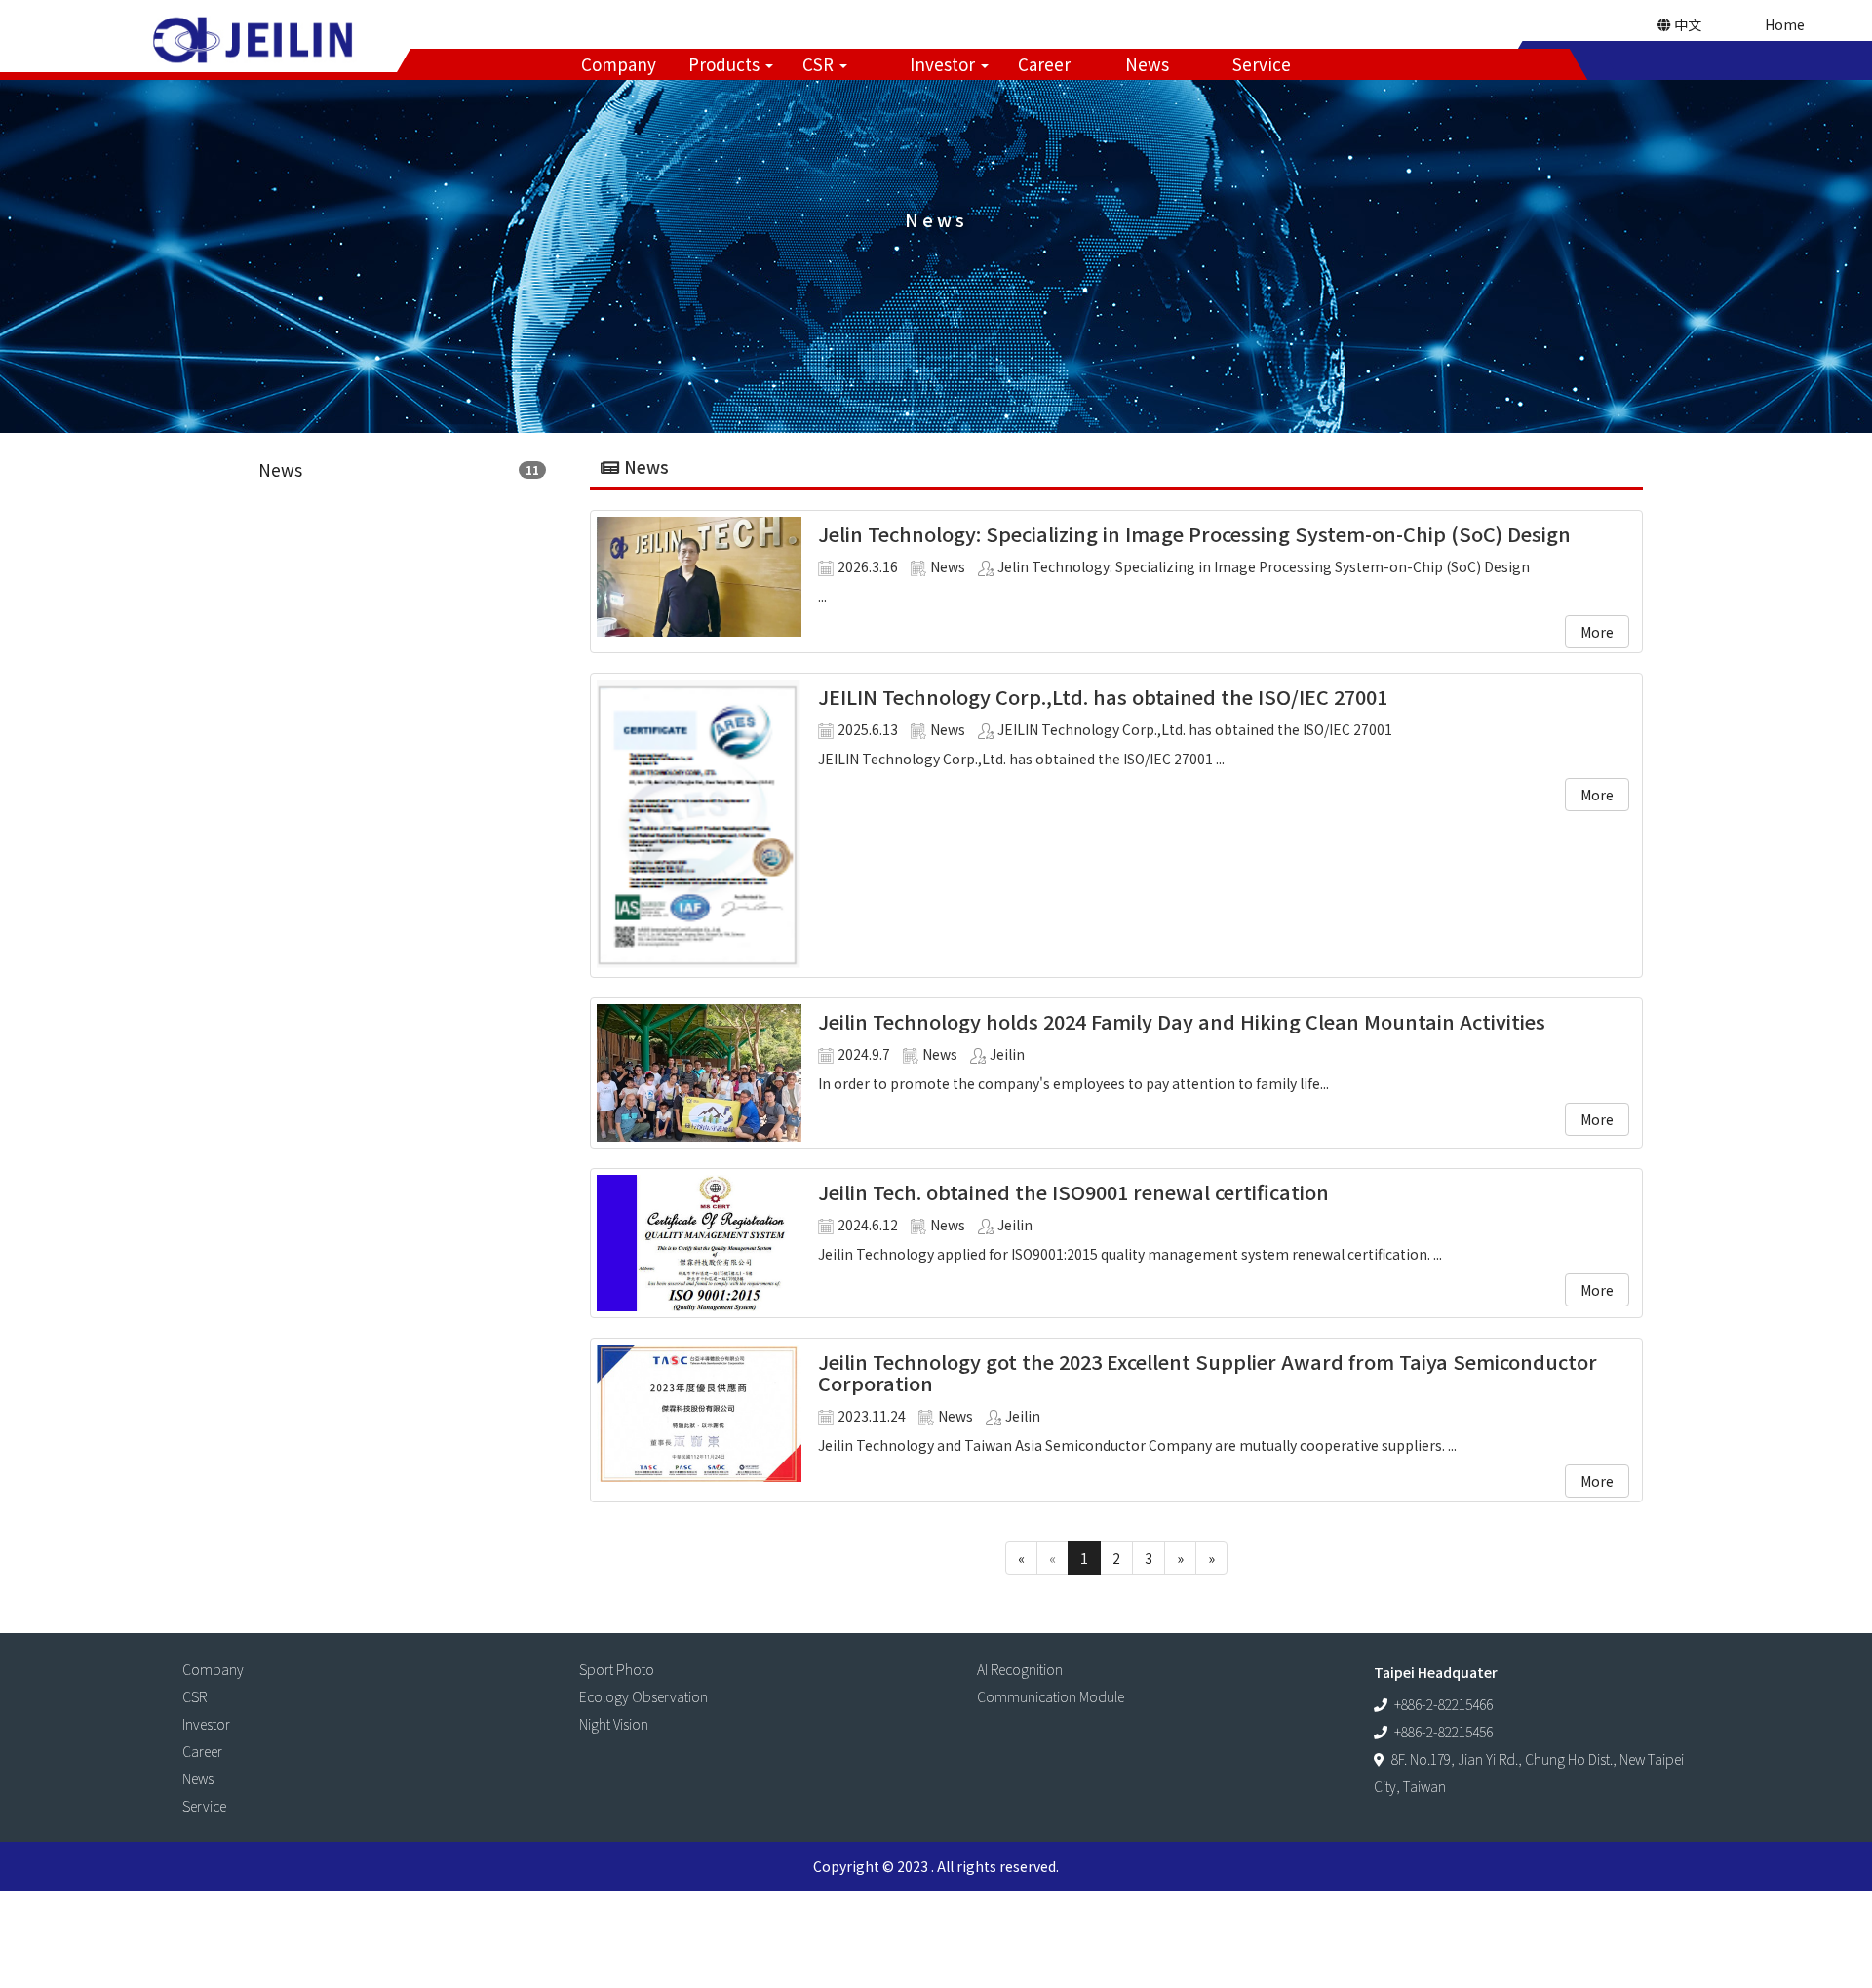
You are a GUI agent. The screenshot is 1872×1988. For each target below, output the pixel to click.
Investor (944, 64)
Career (1044, 64)
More (1597, 632)
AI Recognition (1020, 1669)
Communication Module (1051, 1696)
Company (619, 64)
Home (1785, 24)
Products (726, 64)
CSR (820, 64)
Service (1262, 64)
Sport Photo (617, 1669)
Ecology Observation (643, 1696)
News (1147, 64)
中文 (1686, 24)
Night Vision (614, 1724)
